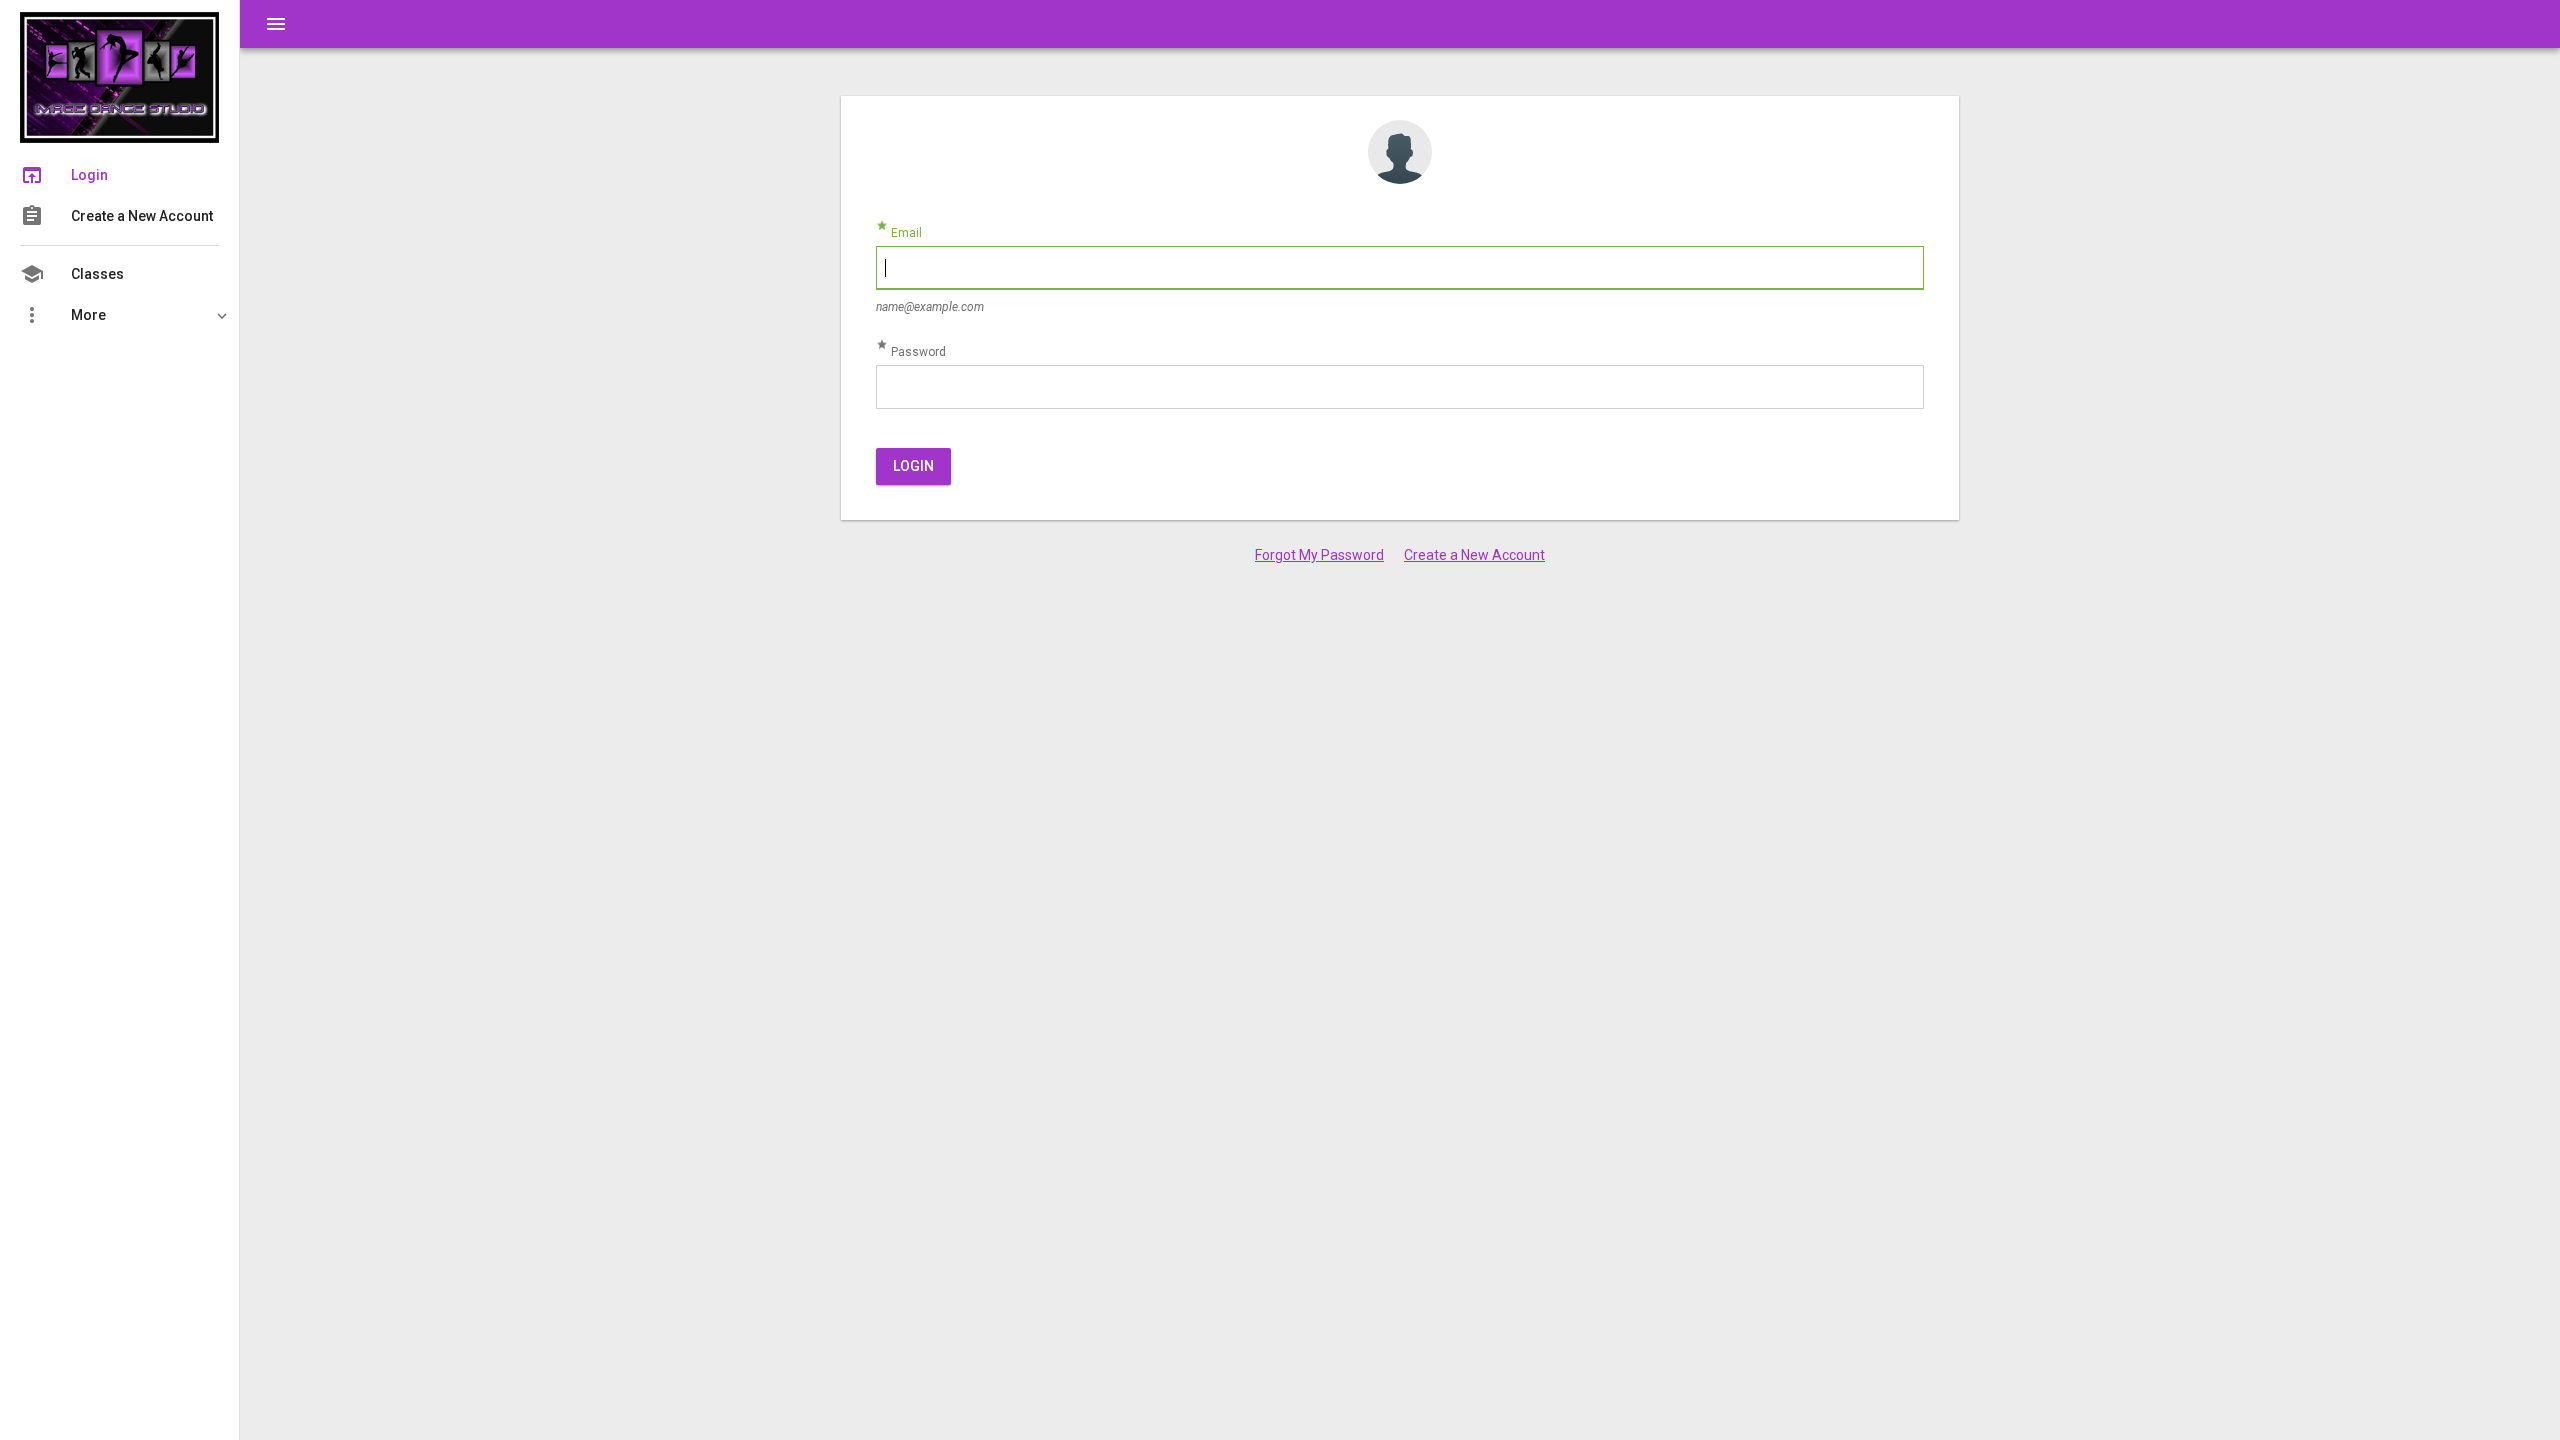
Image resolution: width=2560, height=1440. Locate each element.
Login (913, 466)
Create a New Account (1474, 555)
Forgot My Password (1319, 555)
